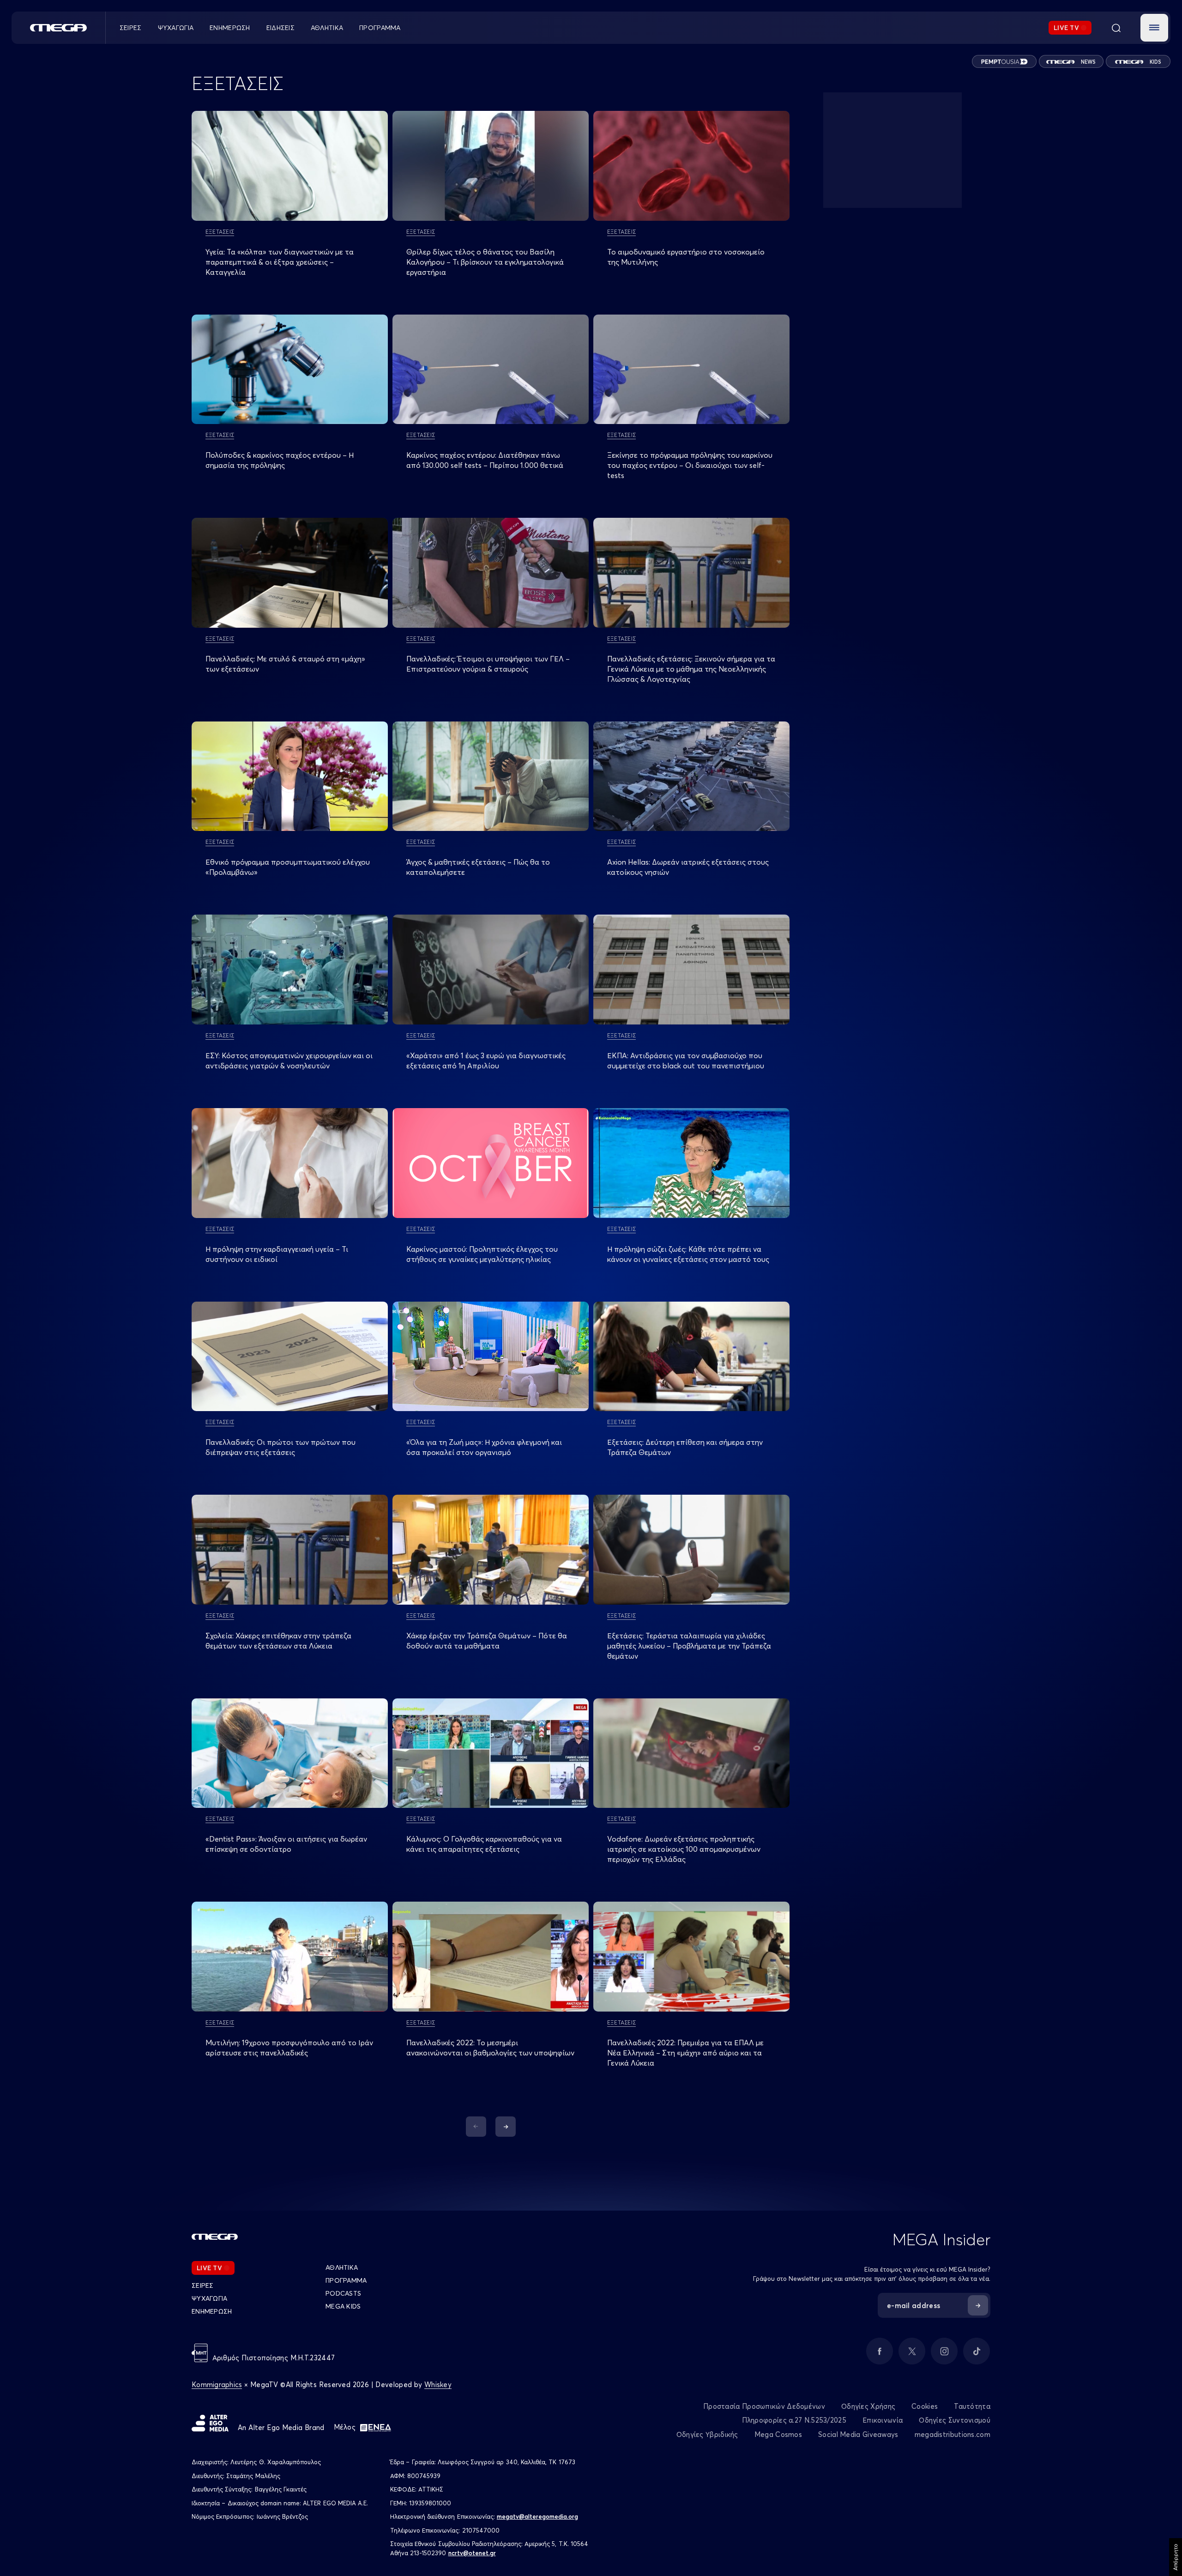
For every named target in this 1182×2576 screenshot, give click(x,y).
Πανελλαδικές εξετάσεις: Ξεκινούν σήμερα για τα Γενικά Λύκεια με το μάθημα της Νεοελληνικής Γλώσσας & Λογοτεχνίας (691, 669)
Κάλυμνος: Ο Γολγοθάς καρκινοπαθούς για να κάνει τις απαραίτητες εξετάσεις (484, 1844)
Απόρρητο (1175, 2557)
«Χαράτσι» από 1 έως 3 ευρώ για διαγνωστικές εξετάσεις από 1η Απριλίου (486, 1061)
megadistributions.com (953, 2434)
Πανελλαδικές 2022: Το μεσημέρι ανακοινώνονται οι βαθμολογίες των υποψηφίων (490, 2048)
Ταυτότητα (972, 2406)
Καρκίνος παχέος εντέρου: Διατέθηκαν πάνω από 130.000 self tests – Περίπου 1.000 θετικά (485, 460)
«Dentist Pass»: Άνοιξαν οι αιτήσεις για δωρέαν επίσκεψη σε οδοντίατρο (286, 1844)
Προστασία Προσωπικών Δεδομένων (764, 2406)
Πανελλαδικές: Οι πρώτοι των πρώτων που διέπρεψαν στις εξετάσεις (280, 1447)
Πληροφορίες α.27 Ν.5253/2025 (794, 2420)
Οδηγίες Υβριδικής (707, 2434)
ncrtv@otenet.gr (472, 2553)
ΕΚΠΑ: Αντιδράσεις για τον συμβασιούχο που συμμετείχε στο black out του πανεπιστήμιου (686, 1061)
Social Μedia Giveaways (858, 2434)
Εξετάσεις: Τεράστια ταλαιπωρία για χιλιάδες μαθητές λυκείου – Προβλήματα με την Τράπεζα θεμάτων (689, 1646)
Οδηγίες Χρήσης (868, 2406)
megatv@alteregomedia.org (537, 2516)
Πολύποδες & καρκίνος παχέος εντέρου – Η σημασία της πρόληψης (280, 460)
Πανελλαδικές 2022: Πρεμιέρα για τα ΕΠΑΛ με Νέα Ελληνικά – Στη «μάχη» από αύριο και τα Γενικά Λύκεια (685, 2053)
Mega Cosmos (778, 2434)
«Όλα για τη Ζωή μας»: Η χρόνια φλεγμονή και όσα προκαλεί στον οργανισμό (484, 1447)
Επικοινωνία (883, 2420)
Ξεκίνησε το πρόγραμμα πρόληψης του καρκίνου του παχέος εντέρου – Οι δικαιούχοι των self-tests (690, 465)
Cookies (925, 2406)
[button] (1154, 28)
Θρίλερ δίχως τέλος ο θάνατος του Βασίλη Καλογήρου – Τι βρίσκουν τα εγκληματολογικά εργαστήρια (485, 262)
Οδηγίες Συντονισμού (955, 2420)
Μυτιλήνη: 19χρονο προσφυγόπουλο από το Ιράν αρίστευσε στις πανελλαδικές (289, 2048)
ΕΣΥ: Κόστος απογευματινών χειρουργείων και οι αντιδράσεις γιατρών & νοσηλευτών (289, 1061)
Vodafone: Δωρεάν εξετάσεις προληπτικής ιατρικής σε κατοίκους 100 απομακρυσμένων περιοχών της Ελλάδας (684, 1849)
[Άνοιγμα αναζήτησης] (1116, 28)
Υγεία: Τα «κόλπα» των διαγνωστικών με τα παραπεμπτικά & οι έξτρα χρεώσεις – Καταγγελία (280, 262)
